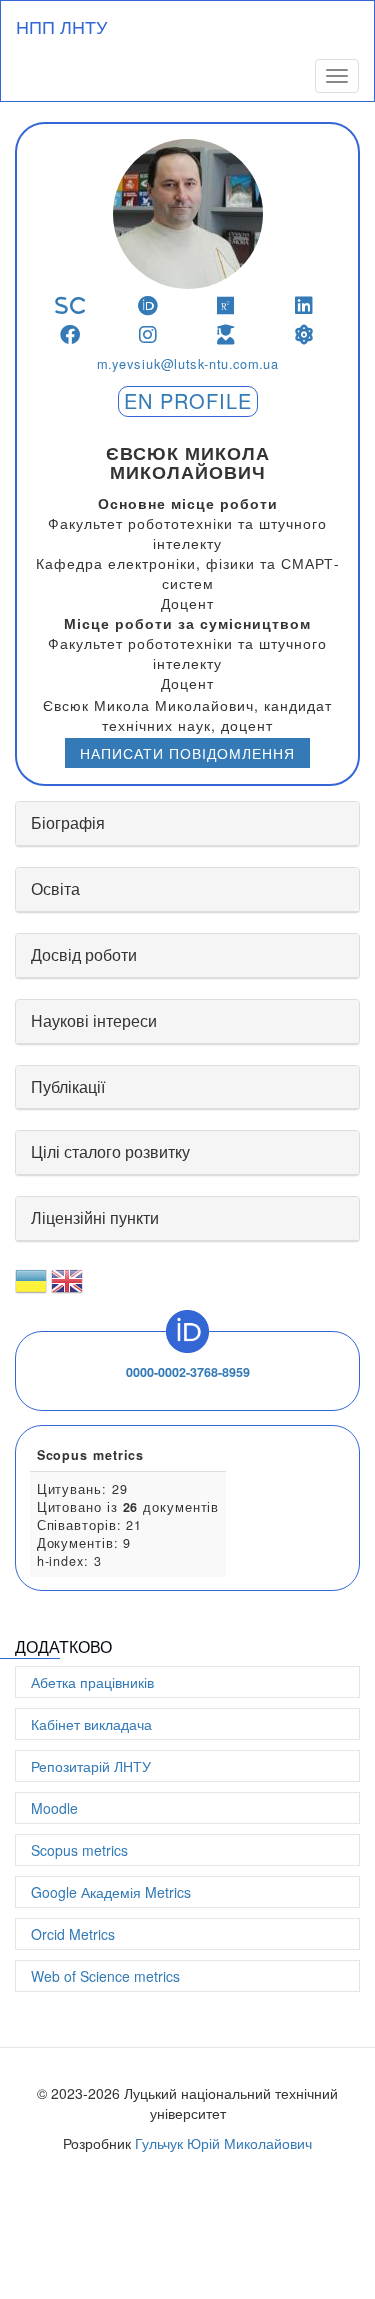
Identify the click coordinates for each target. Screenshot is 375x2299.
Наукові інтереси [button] (94, 1020)
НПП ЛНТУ (61, 26)
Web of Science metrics (105, 1976)
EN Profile (188, 400)
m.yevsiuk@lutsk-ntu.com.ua (187, 364)
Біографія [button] (68, 822)
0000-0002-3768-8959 (188, 1372)
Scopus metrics (79, 1850)
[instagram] (148, 334)
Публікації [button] (68, 1086)
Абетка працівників (92, 1682)
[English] (67, 1289)
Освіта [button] (55, 888)
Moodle (54, 1808)
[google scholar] (226, 334)
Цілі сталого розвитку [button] (110, 1151)
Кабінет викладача (91, 1724)
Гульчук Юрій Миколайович (223, 2143)
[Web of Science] (304, 334)
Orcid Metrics (73, 1934)
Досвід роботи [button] (84, 954)
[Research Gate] (226, 305)
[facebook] (70, 334)
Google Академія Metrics (111, 1892)
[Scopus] (70, 305)
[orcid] (148, 305)
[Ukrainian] (31, 1289)
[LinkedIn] (304, 305)
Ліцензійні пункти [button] (95, 1217)
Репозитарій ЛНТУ (91, 1766)
